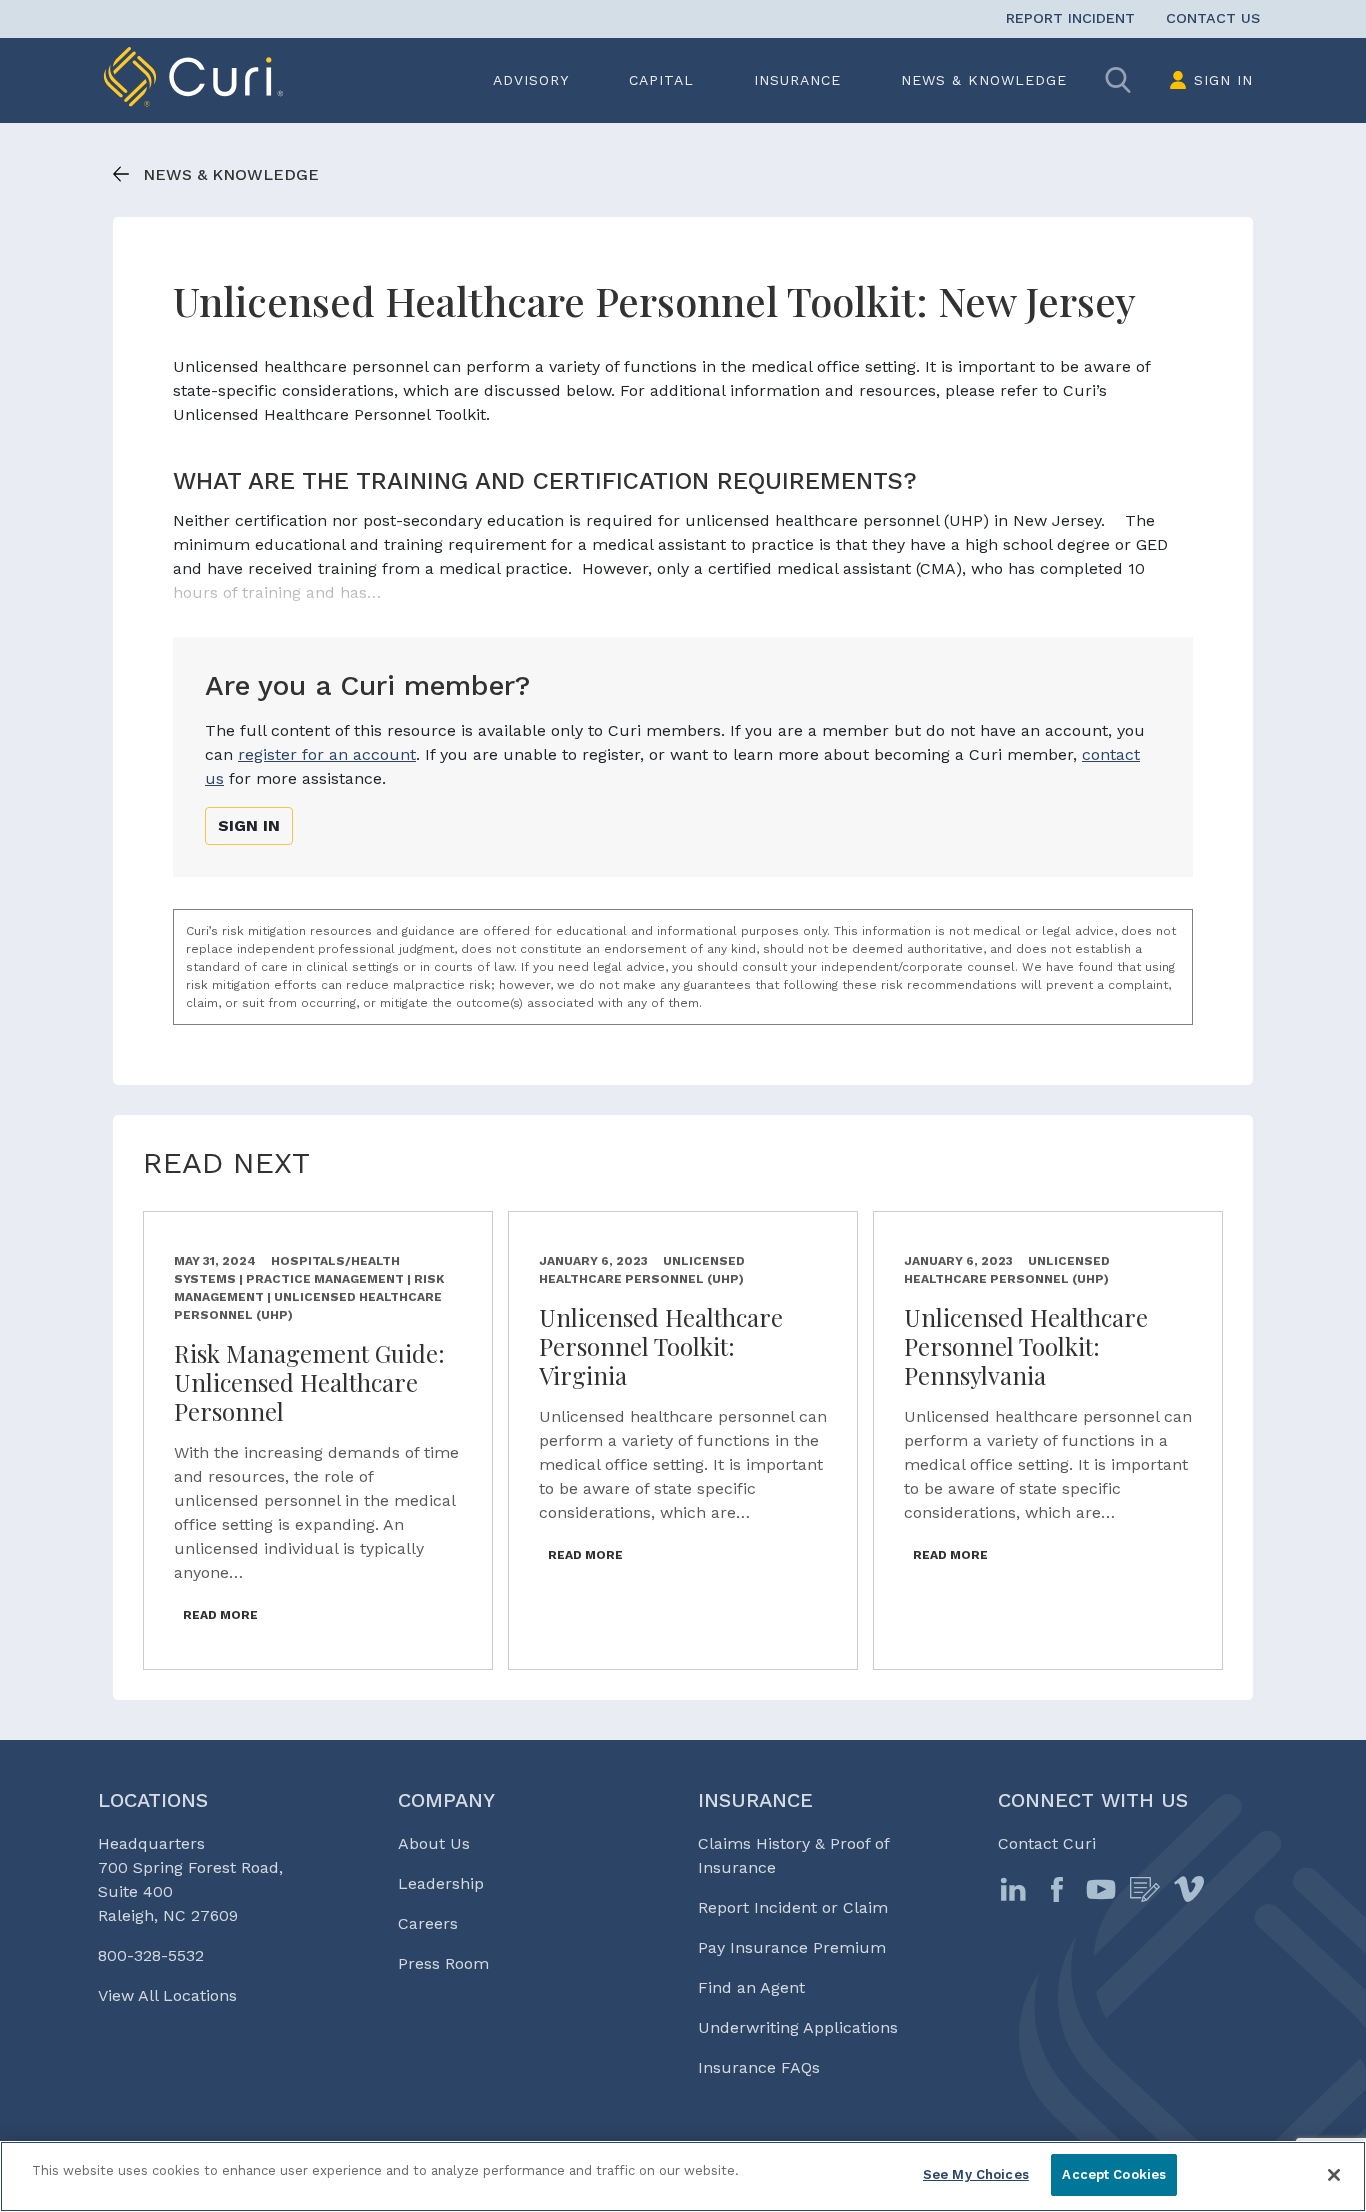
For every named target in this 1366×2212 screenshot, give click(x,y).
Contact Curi (1047, 1843)
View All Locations (167, 1995)
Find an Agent (751, 1987)
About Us (434, 1843)
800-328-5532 (151, 1955)
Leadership (441, 1883)
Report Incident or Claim (793, 1907)
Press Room (443, 1963)
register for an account (327, 754)
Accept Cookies (1114, 2174)
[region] (683, 2176)
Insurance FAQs (759, 2067)
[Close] (1334, 2175)
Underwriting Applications (798, 2027)
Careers (428, 1923)
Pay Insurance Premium (792, 1947)
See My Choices (976, 2174)
